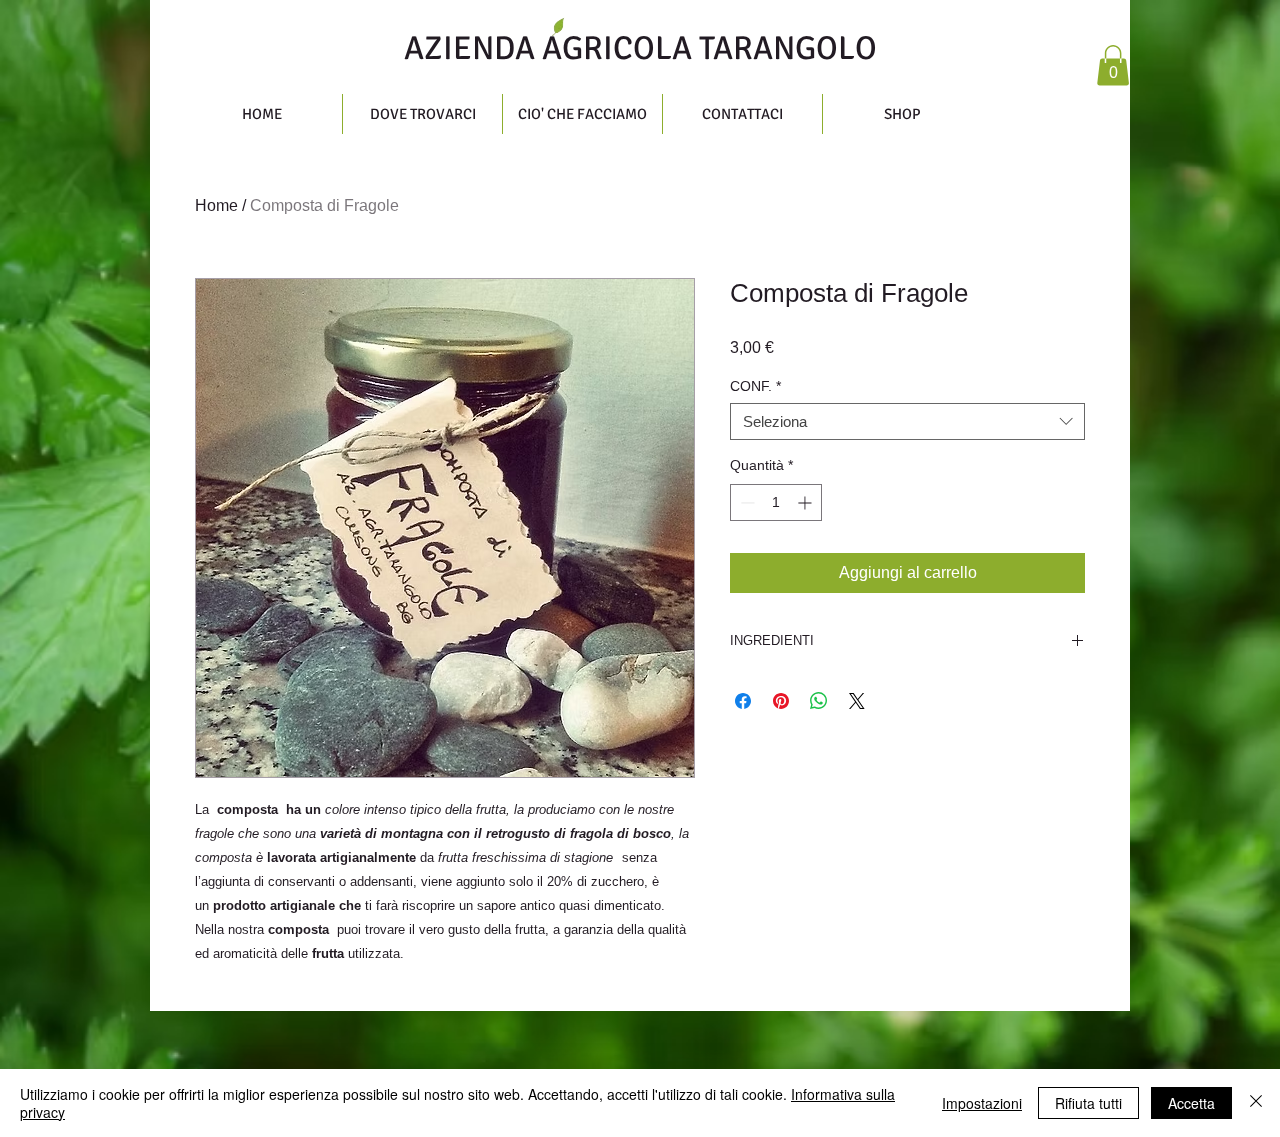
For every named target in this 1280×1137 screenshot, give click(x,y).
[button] (1113, 65)
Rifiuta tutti (1088, 1103)
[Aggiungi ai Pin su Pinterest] (781, 701)
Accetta (1191, 1103)
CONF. (755, 386)
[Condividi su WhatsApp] (819, 701)
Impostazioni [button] (982, 1103)
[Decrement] (745, 502)
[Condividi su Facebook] (743, 701)
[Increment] (806, 502)
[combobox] (907, 422)
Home (216, 205)
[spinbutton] (776, 502)
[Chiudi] (1256, 1103)
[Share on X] (857, 701)
